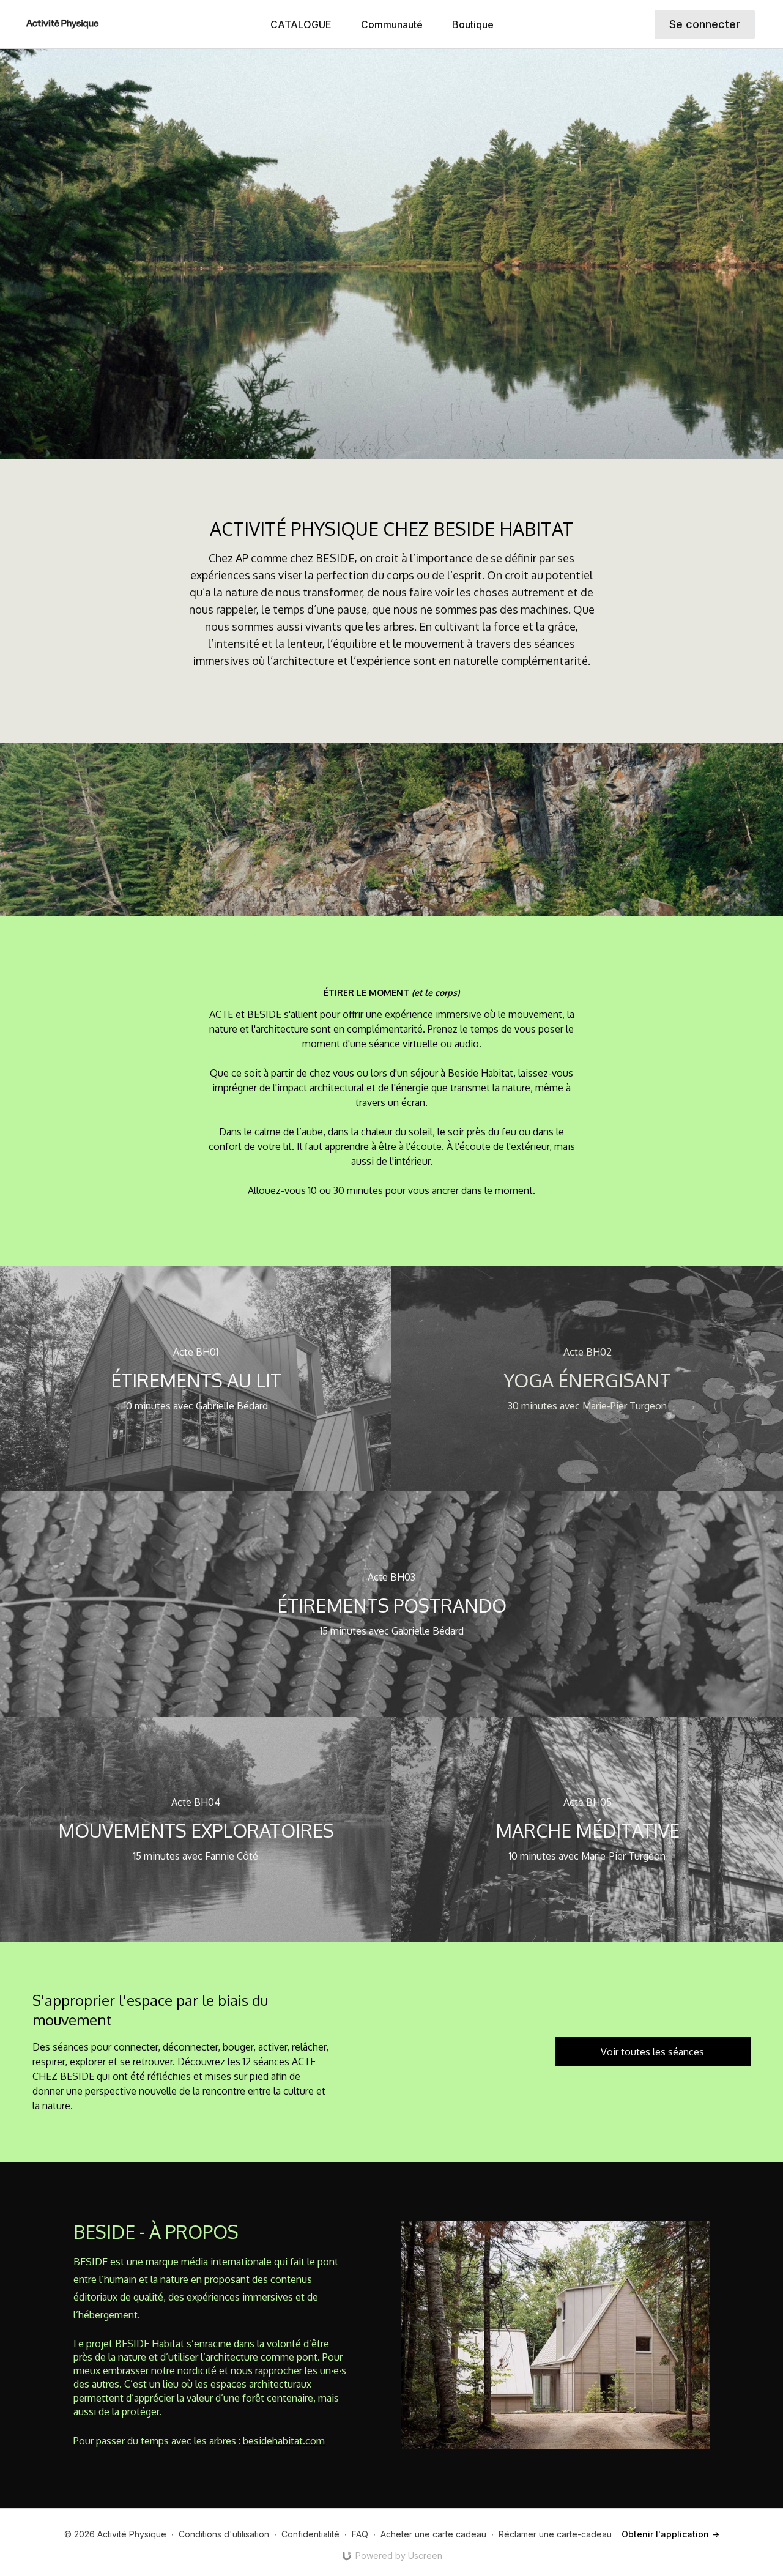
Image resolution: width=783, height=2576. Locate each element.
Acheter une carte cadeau (433, 2534)
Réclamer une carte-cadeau (555, 2534)
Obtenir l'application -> (670, 2534)
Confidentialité (310, 2534)
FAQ (360, 2534)
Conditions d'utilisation (224, 2534)
